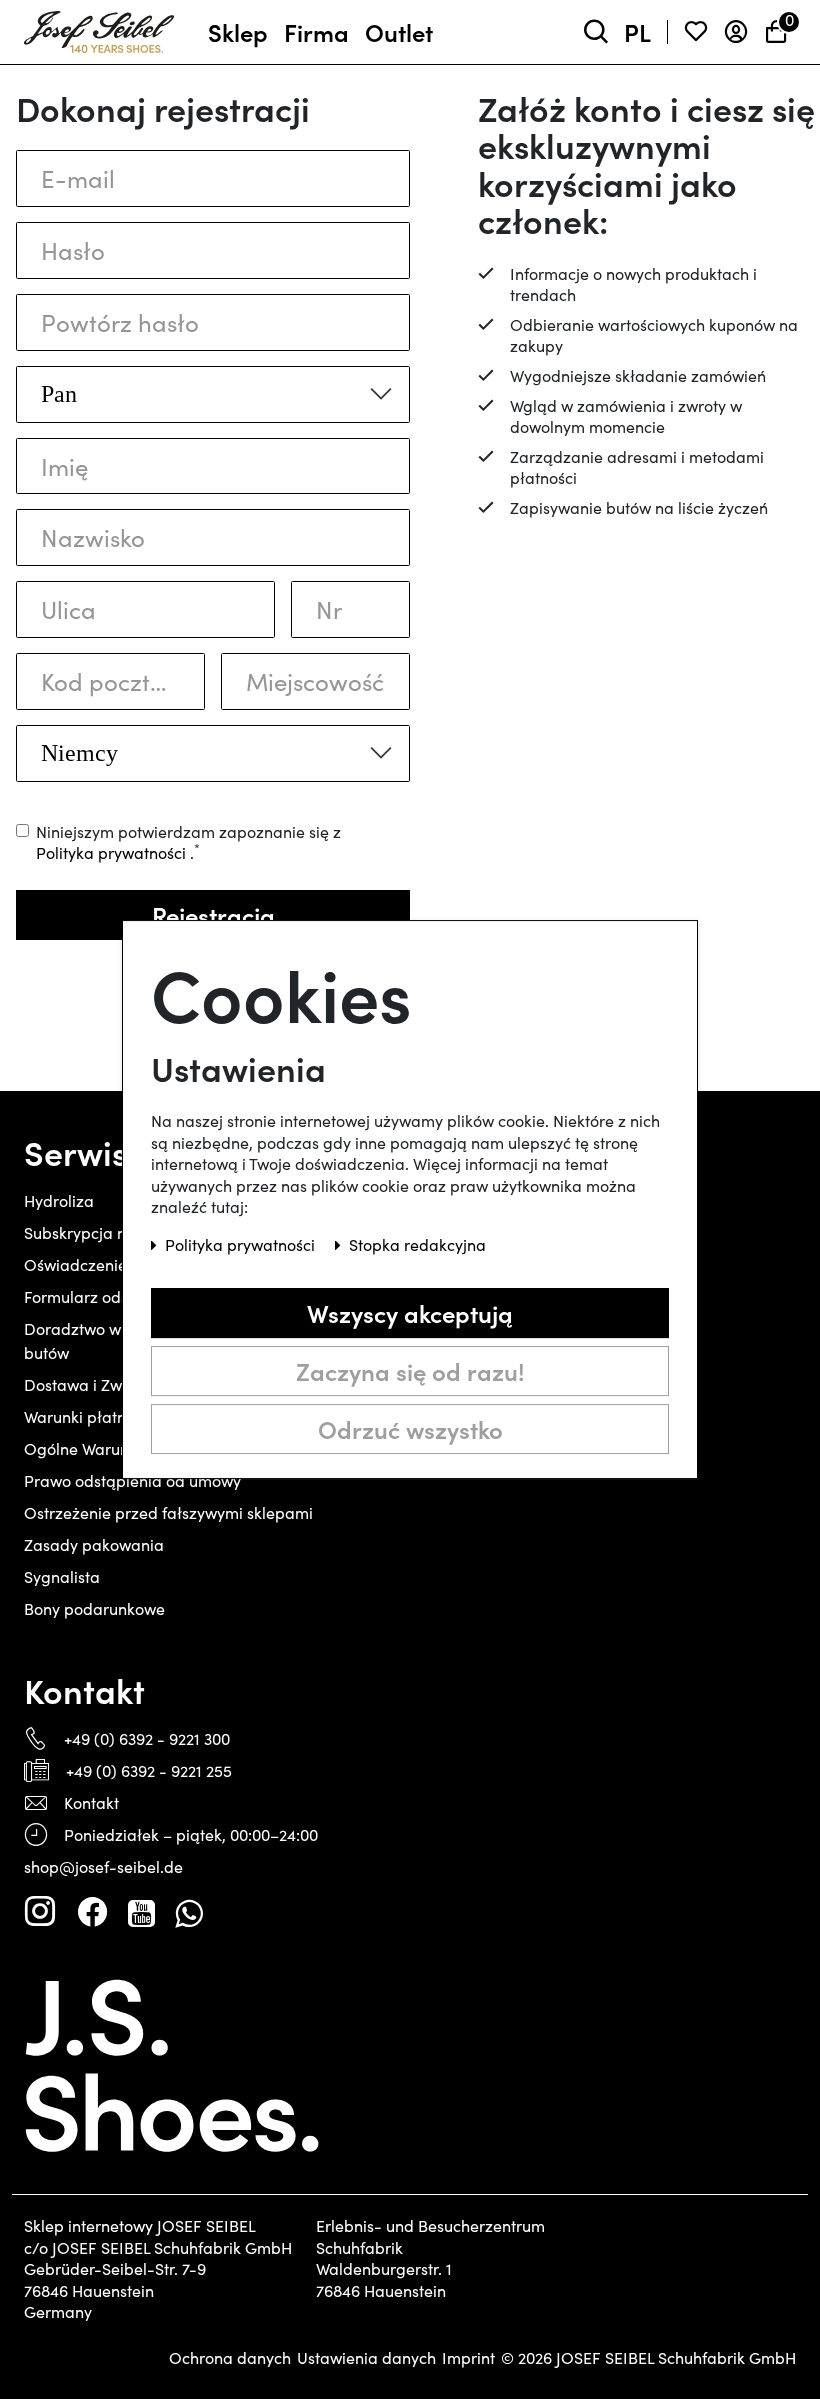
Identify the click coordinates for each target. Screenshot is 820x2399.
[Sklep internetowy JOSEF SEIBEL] (99, 28)
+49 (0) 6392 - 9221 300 (147, 1738)
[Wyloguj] (736, 32)
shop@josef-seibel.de (103, 1866)
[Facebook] (92, 1912)
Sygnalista (62, 1576)
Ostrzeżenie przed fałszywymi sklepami (168, 1512)
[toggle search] (596, 32)
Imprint (468, 2358)
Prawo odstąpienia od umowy (132, 1480)
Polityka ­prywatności (242, 1244)
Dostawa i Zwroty (87, 1384)
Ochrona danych (230, 2358)
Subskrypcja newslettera (113, 1232)
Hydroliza (59, 1200)
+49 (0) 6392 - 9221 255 (149, 1770)
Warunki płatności (89, 1416)
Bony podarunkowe (94, 1608)
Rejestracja (213, 914)
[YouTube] (141, 1912)
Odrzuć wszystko (410, 1428)
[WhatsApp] (188, 1912)
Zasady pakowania (94, 1544)
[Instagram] (40, 1912)
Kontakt (91, 1802)
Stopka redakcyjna (417, 1244)
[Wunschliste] (696, 32)
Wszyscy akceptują (410, 1312)
